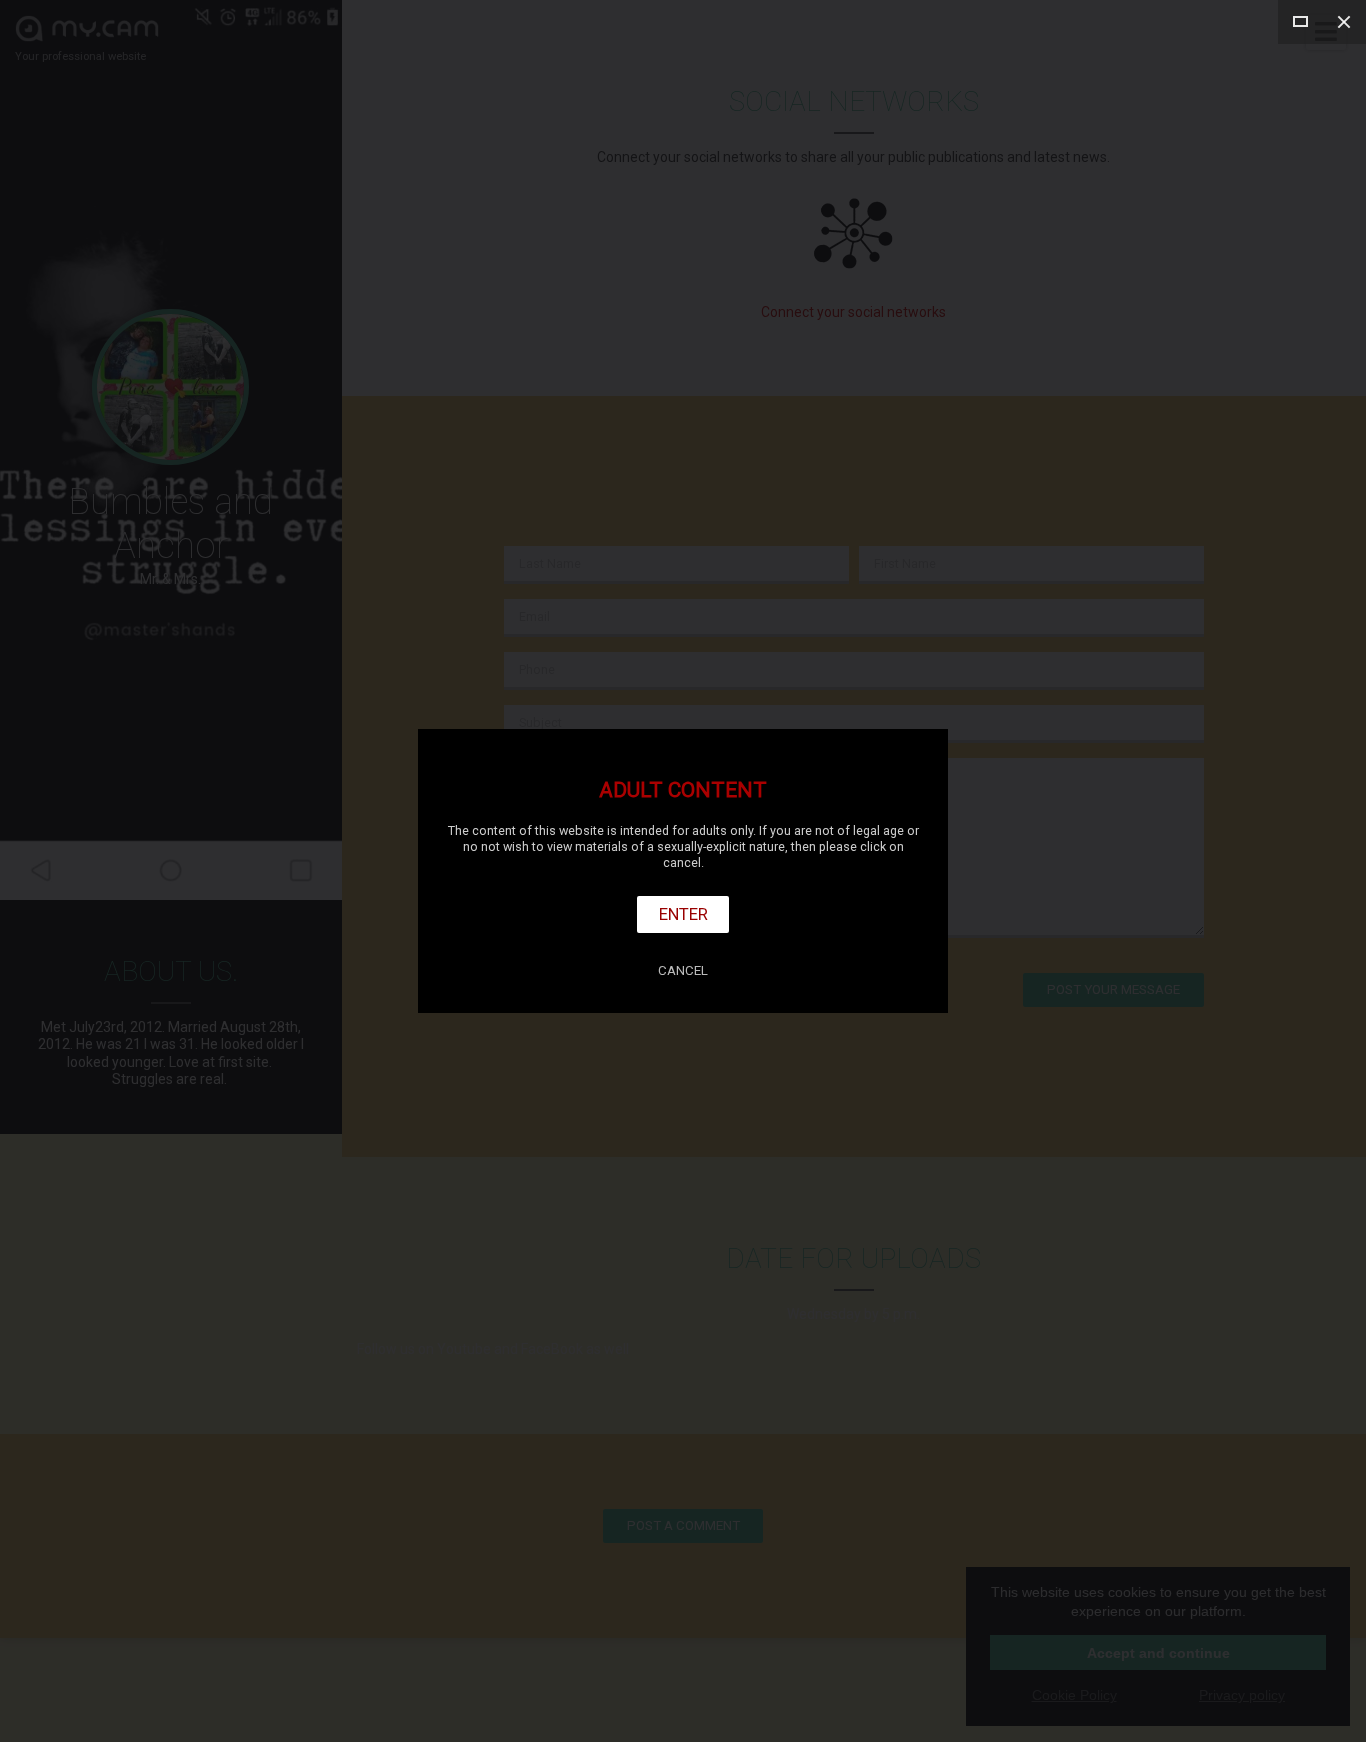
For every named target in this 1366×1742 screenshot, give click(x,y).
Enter (683, 914)
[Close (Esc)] (1344, 22)
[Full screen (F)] (1300, 22)
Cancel (683, 970)
